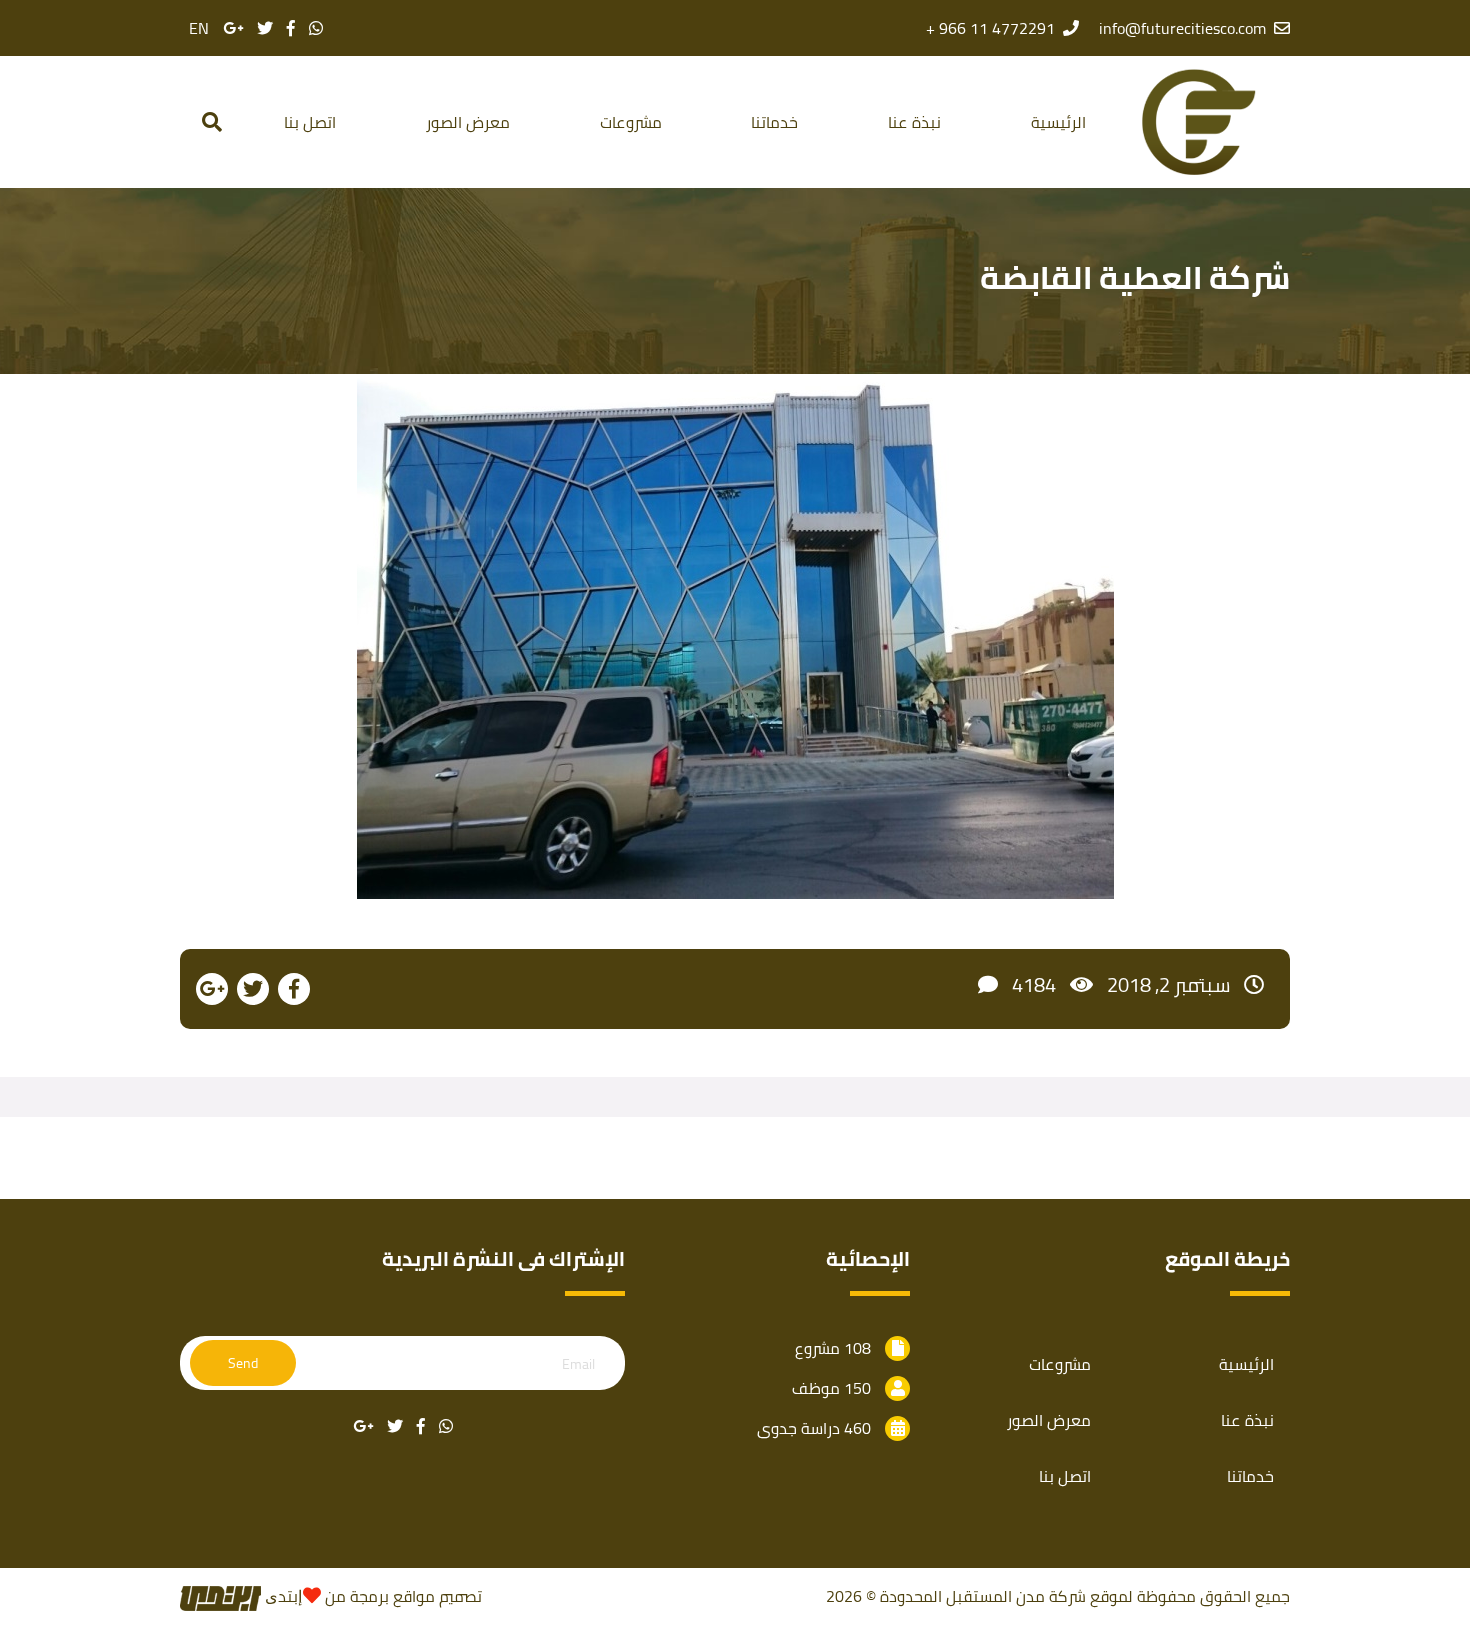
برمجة (367, 1596)
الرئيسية (1058, 122)
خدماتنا (774, 122)
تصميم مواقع (437, 1596)
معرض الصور (468, 122)
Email (578, 1364)
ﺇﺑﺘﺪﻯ (281, 1596)
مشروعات (631, 122)
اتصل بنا (310, 122)
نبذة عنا (914, 122)
